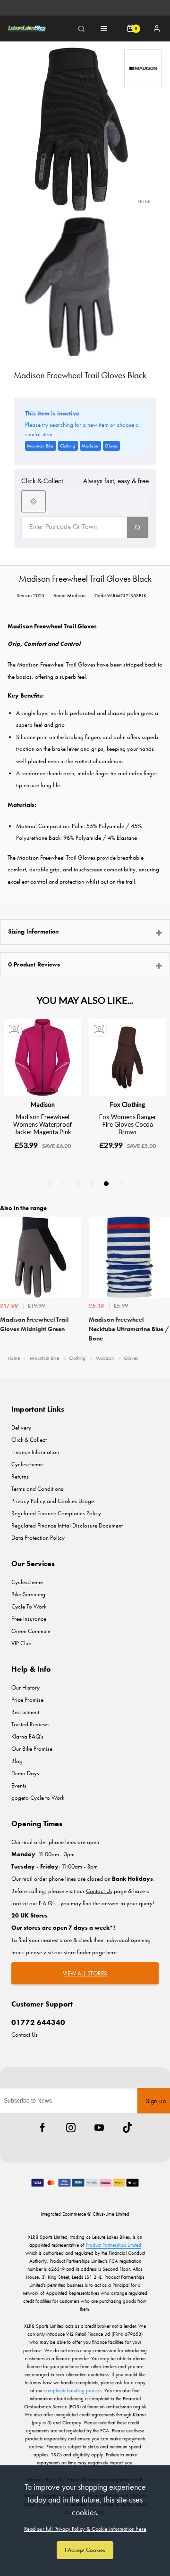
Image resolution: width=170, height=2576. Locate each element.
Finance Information (35, 1452)
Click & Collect (29, 1440)
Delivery (21, 1427)
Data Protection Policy (38, 1538)
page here (104, 1952)
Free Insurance (29, 1619)
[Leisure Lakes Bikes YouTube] (99, 2128)
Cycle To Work (29, 1606)
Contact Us (25, 2035)
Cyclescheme (27, 1464)
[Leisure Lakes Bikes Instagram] (71, 2128)
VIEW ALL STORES (85, 1973)
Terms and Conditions (37, 1489)
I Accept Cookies (85, 2550)
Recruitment (25, 1712)
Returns (20, 1476)
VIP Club (21, 1643)
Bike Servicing (28, 1594)
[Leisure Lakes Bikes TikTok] (127, 2128)
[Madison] (143, 68)
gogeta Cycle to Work (38, 1798)
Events (19, 1785)
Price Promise (27, 1700)
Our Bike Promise (32, 1749)
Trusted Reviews (30, 1724)
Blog (17, 1761)
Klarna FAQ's (27, 1736)
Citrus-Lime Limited (111, 2214)
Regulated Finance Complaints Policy (56, 1513)
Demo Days (25, 1773)
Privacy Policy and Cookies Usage (53, 1501)
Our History (25, 1687)
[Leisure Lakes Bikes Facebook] (42, 2128)
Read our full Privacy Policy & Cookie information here (85, 2529)
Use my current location (34, 501)
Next (161, 1283)
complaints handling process (73, 2390)
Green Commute (31, 1631)
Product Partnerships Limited (114, 2245)
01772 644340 (38, 2022)
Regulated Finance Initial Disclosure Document (67, 1525)
